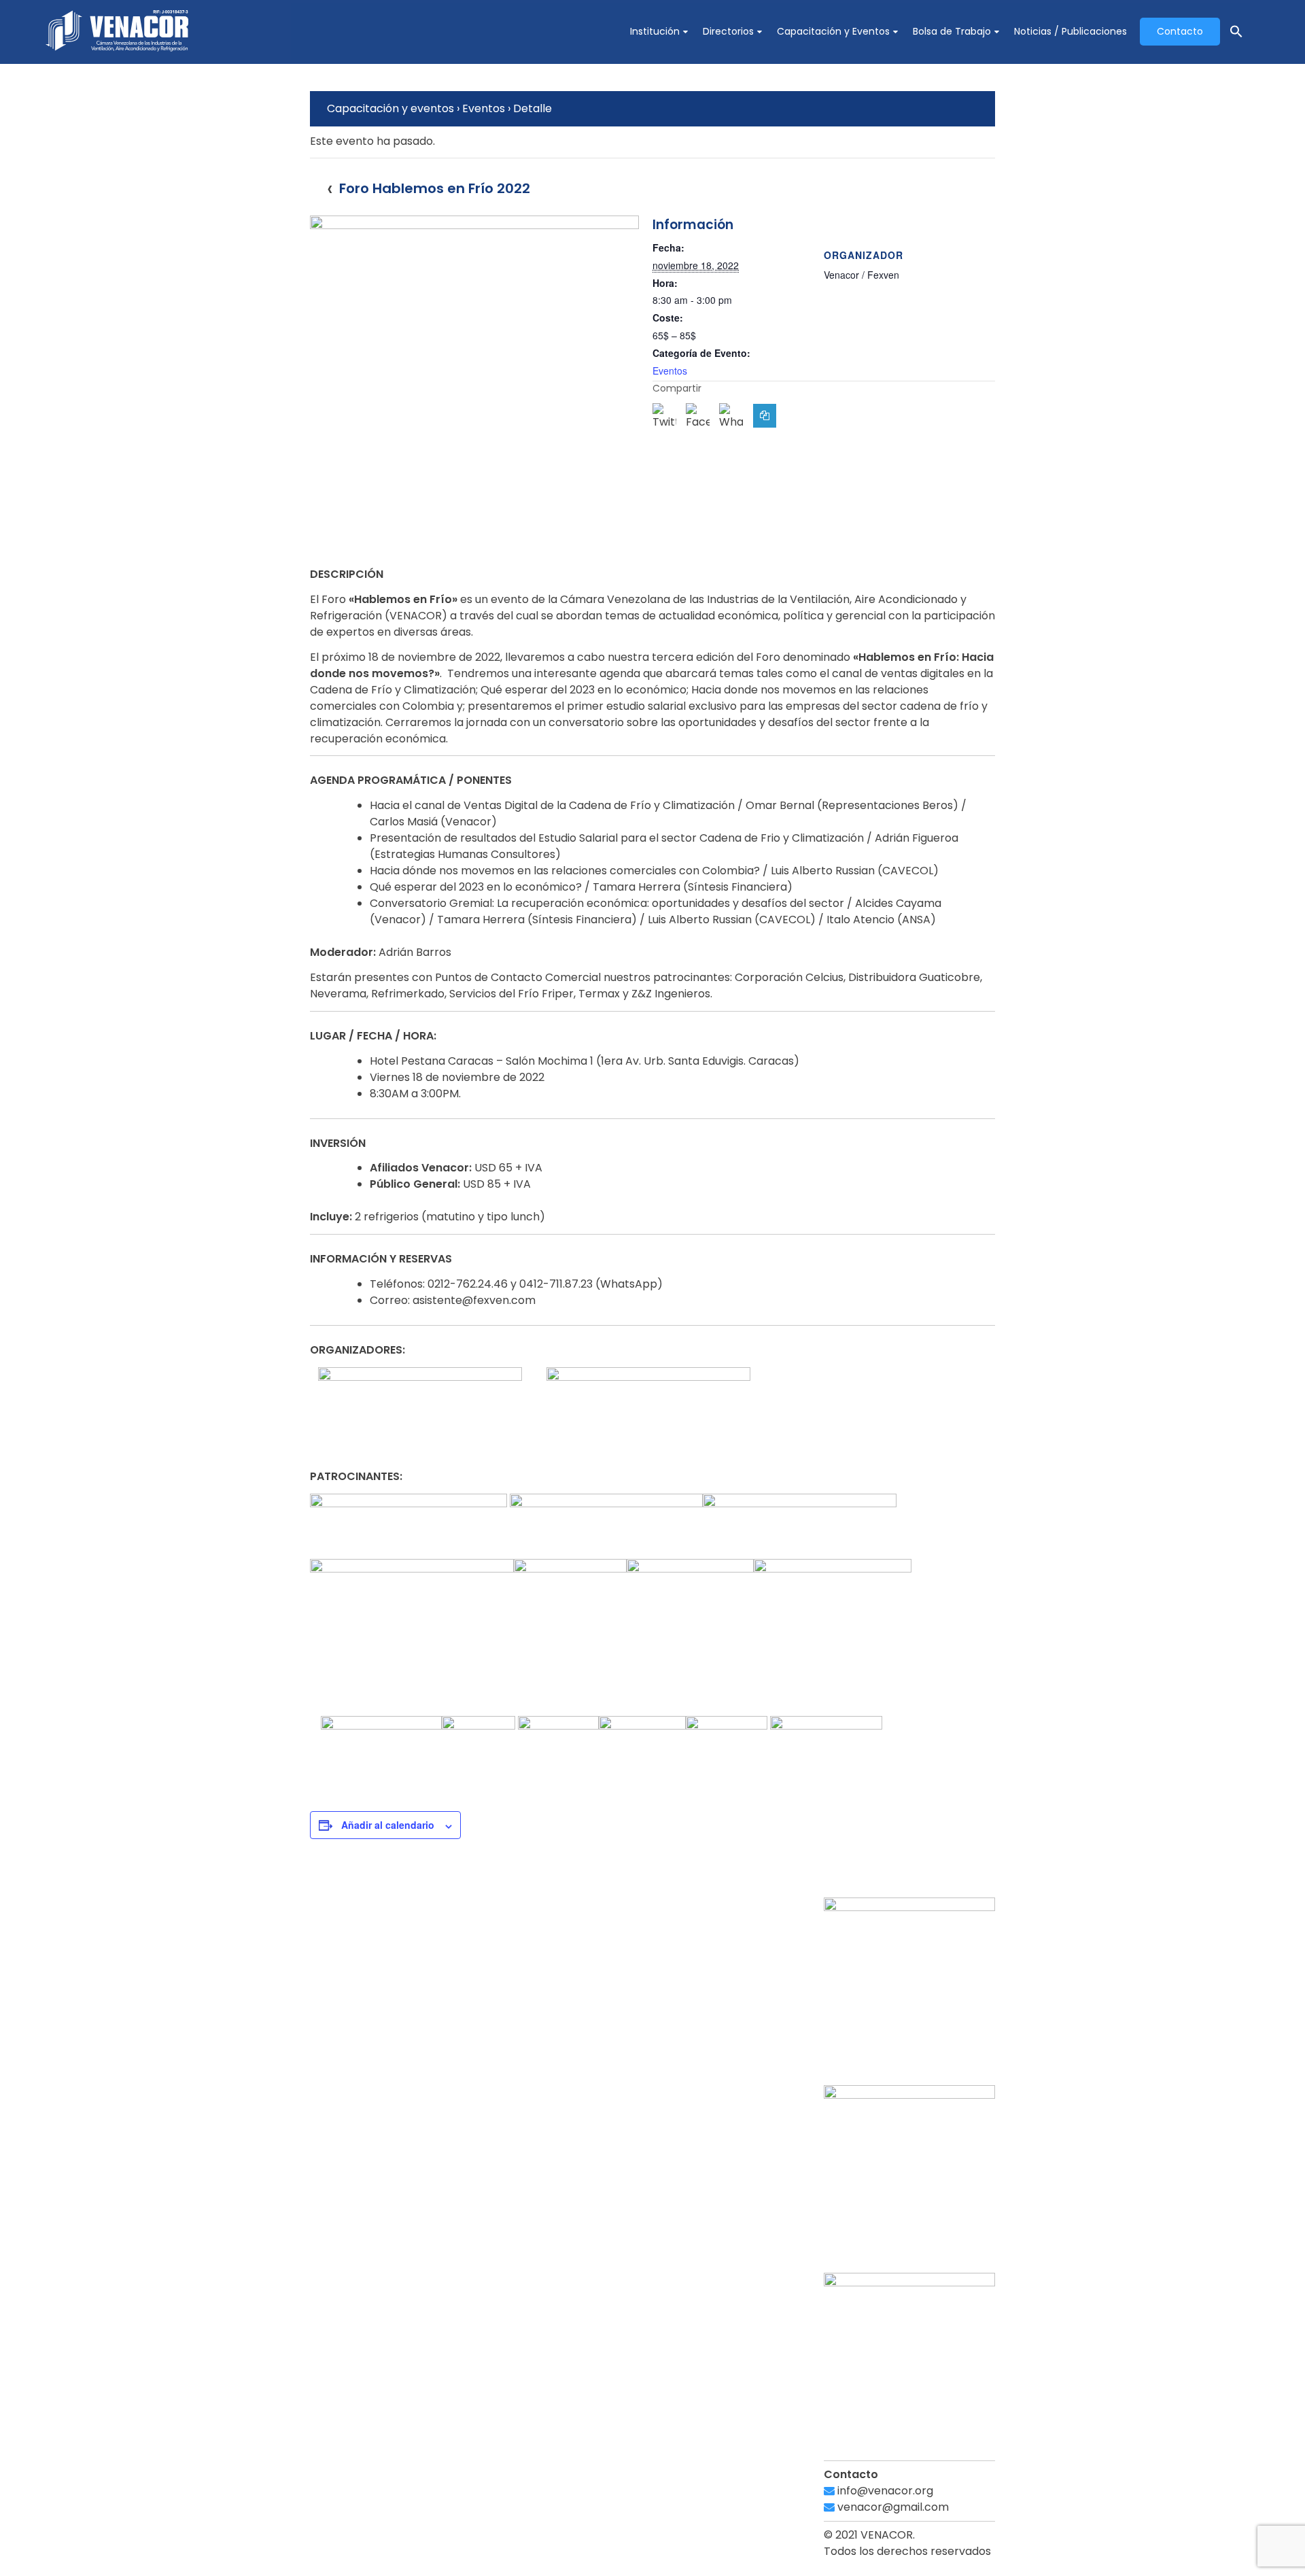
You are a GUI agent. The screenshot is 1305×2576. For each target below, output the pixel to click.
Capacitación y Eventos (833, 31)
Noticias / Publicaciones (1071, 31)
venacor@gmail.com (892, 2507)
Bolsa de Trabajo (952, 31)
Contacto (1180, 31)
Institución (655, 31)
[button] (1236, 32)
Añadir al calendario (388, 1825)
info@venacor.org (884, 2491)
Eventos (670, 371)
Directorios (728, 31)
